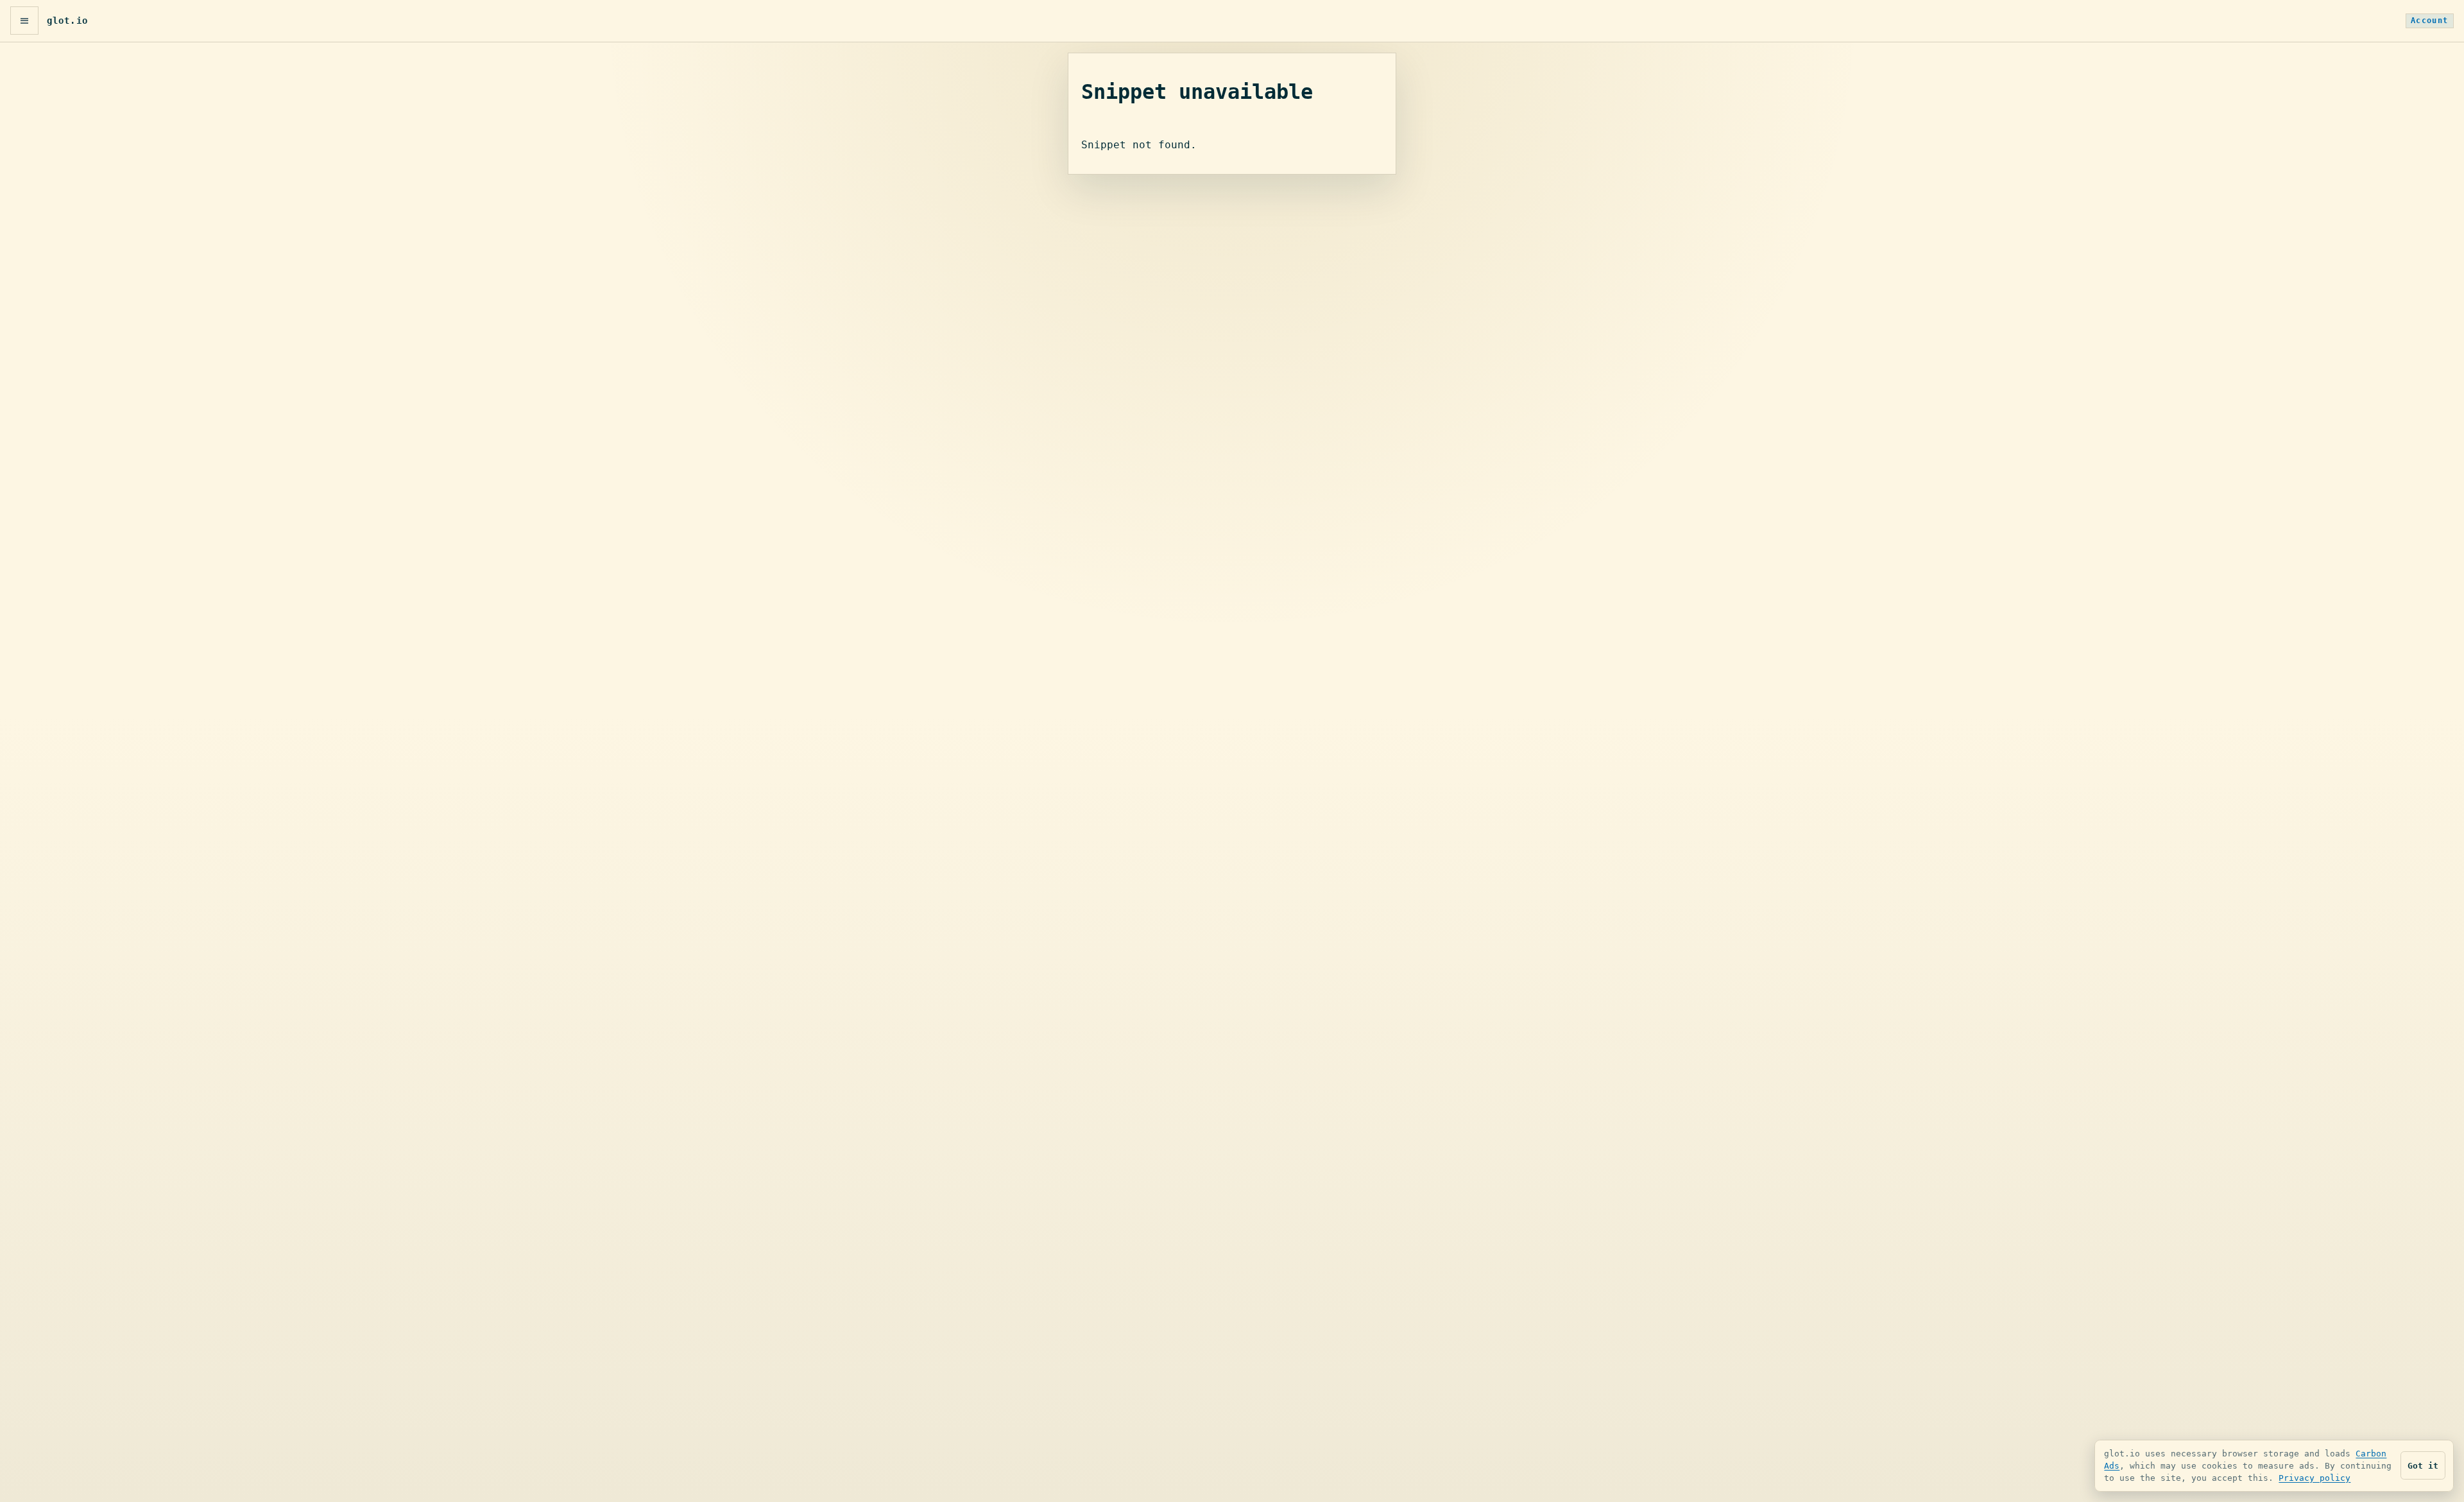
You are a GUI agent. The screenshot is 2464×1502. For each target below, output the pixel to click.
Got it (2423, 1466)
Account (2430, 21)
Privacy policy (2314, 1478)
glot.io (67, 21)
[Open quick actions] (24, 21)
